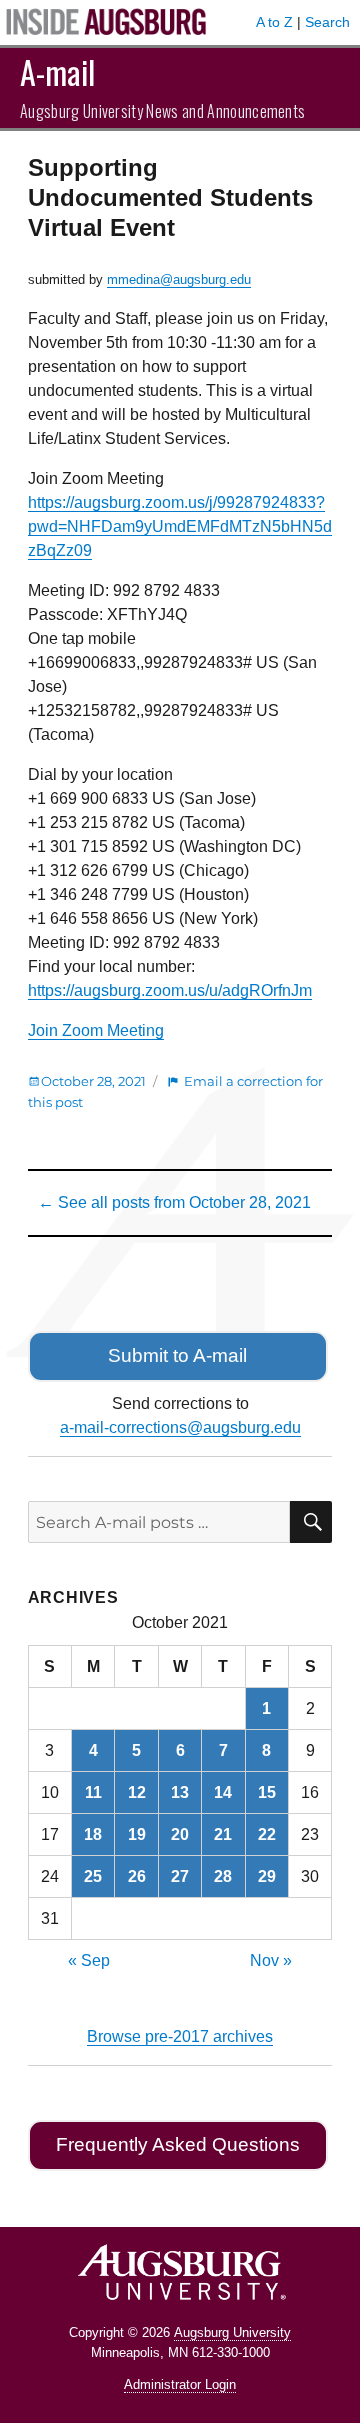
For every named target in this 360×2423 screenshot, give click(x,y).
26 (137, 1876)
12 (137, 1792)
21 (223, 1834)
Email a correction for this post (175, 1091)
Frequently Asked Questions (178, 2144)
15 (267, 1792)
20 (180, 1834)
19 (137, 1834)
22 (267, 1834)
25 (93, 1876)
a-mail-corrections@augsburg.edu (180, 1427)
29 (267, 1876)
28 (223, 1876)
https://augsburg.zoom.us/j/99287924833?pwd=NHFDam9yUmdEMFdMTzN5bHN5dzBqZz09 (180, 526)
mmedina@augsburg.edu (179, 279)
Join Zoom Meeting (96, 1030)
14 (223, 1792)
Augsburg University (232, 2332)
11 (93, 1792)
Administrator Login (180, 2384)
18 (93, 1834)
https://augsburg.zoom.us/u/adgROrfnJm (170, 990)
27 (180, 1876)
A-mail (57, 71)
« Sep (89, 1960)
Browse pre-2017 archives (180, 2036)
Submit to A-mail (177, 1355)
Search (327, 22)
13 (180, 1792)
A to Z (274, 22)
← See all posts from (174, 1202)
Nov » (271, 1960)
